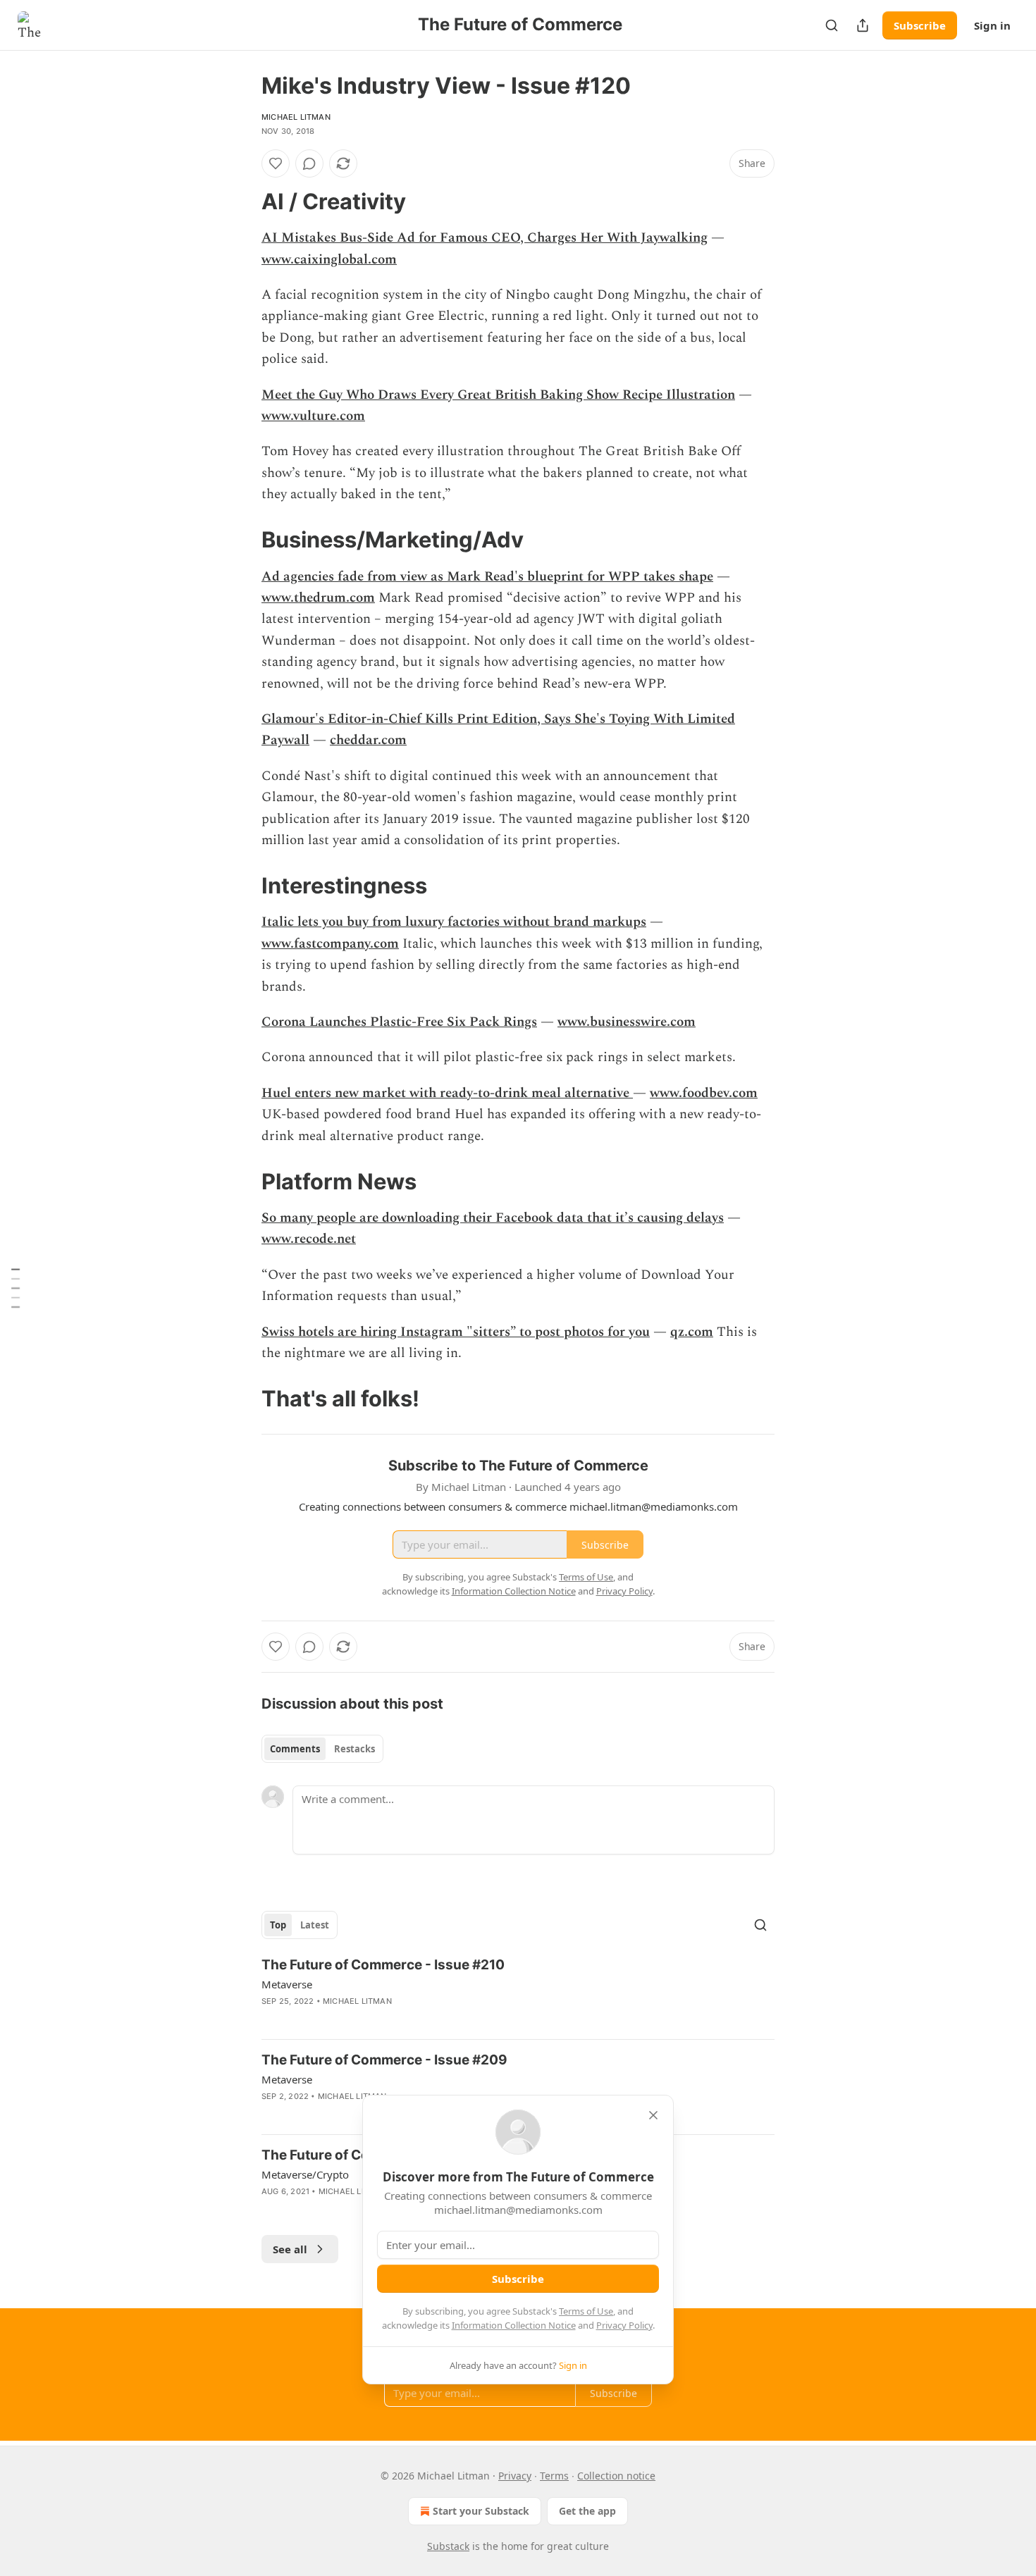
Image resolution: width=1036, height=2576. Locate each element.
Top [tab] (278, 1925)
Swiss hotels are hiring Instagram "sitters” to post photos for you (456, 1332)
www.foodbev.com (704, 1093)
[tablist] (322, 1749)
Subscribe (920, 25)
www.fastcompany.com (330, 944)
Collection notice (616, 2476)
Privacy (515, 2476)
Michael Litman (296, 117)
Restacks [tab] (354, 1749)
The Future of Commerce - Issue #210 (383, 1965)
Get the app (587, 2511)
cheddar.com (368, 740)
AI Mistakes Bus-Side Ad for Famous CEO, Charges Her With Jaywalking (485, 238)
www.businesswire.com (627, 1022)
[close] (653, 2115)
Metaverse (287, 1984)
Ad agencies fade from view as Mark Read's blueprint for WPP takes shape (487, 577)
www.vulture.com (313, 416)
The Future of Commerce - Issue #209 (384, 2060)
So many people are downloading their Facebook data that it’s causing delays (493, 1218)
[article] (518, 1992)
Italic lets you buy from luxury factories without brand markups (454, 922)
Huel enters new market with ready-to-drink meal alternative (447, 1093)
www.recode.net (309, 1239)
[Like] (276, 163)
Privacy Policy (624, 2325)
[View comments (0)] (309, 163)
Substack (448, 2546)
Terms (554, 2476)
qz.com (692, 1332)
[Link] (242, 202)
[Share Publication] (863, 25)
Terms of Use (586, 2311)
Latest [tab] (315, 1925)
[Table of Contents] (16, 1288)
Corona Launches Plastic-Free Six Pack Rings (399, 1022)
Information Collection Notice (514, 2325)
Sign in (992, 25)
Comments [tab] (295, 1749)
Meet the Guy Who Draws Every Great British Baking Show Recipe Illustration (498, 395)
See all (290, 2249)
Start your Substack (481, 2511)
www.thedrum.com (318, 598)
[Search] (832, 25)
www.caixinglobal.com (329, 260)
